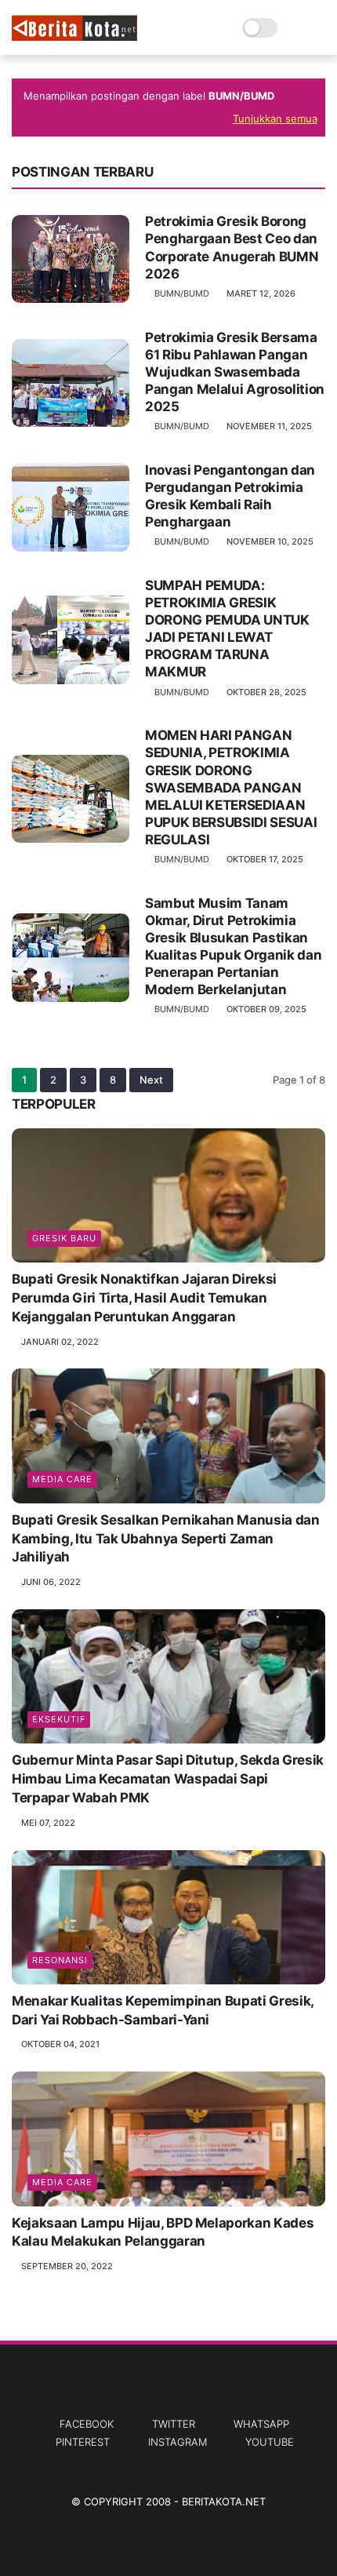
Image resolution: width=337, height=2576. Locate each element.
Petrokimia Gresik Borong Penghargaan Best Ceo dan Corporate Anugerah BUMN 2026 (232, 247)
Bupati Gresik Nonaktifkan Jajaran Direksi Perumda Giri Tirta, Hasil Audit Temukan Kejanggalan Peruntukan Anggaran (144, 1298)
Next (151, 1080)
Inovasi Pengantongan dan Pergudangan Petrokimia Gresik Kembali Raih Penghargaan (230, 496)
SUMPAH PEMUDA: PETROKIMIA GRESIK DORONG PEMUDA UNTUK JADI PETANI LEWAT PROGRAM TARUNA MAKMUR (227, 629)
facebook (87, 2424)
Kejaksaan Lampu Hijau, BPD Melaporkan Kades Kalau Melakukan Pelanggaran (163, 2232)
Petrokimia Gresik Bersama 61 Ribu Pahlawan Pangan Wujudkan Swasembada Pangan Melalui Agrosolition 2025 (235, 372)
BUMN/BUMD (182, 293)
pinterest (83, 2442)
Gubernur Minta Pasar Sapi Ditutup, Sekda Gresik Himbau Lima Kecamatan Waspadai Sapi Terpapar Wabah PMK (168, 1779)
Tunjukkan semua (275, 118)
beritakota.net (224, 2501)
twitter (174, 2424)
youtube (270, 2442)
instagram (178, 2442)
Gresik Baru (64, 1238)
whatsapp (261, 2424)
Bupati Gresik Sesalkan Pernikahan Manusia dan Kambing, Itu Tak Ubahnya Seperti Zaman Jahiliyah (166, 1539)
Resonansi (60, 1960)
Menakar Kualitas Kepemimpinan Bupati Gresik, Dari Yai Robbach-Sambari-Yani (163, 2010)
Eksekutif (59, 1719)
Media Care (62, 1479)
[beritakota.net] (74, 36)
